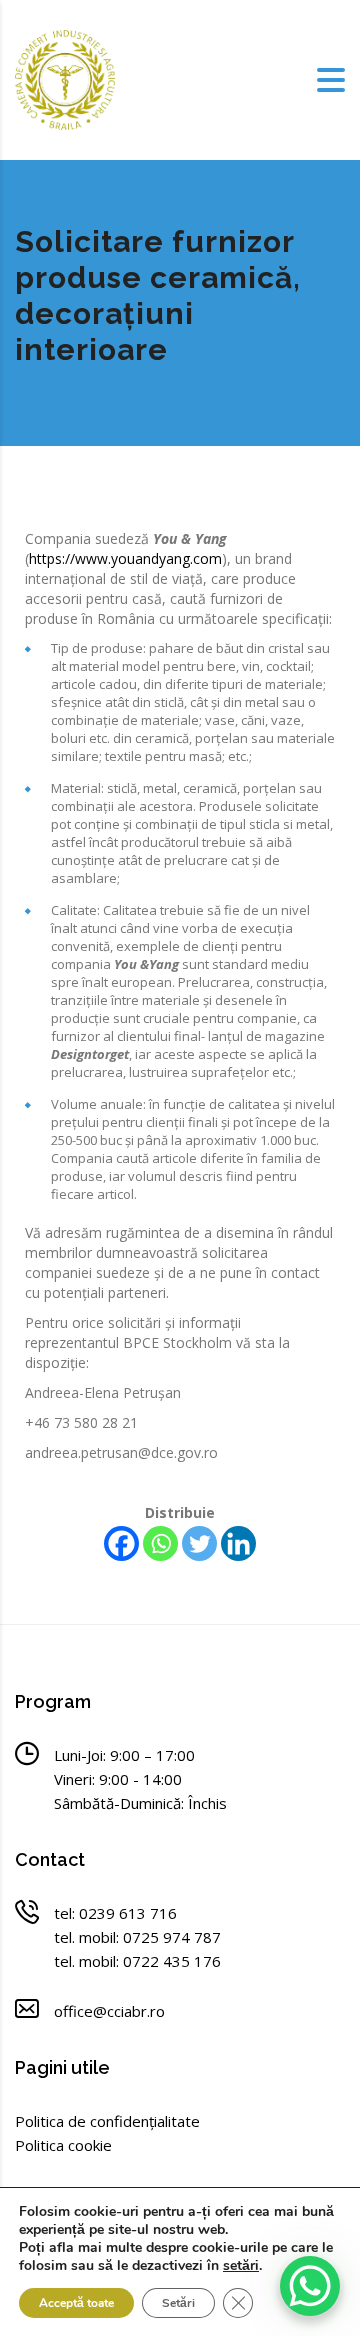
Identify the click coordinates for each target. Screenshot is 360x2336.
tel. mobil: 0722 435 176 (137, 1961)
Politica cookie (63, 2145)
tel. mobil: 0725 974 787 (137, 1937)
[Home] (65, 78)
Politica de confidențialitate (107, 2121)
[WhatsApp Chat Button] (310, 2286)
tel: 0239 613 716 (115, 1913)
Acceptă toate (76, 2303)
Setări (178, 2303)
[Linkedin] (238, 1543)
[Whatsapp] (160, 1543)
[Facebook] (121, 1543)
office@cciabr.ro (109, 2011)
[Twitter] (199, 1543)
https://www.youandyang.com (125, 558)
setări (241, 2266)
